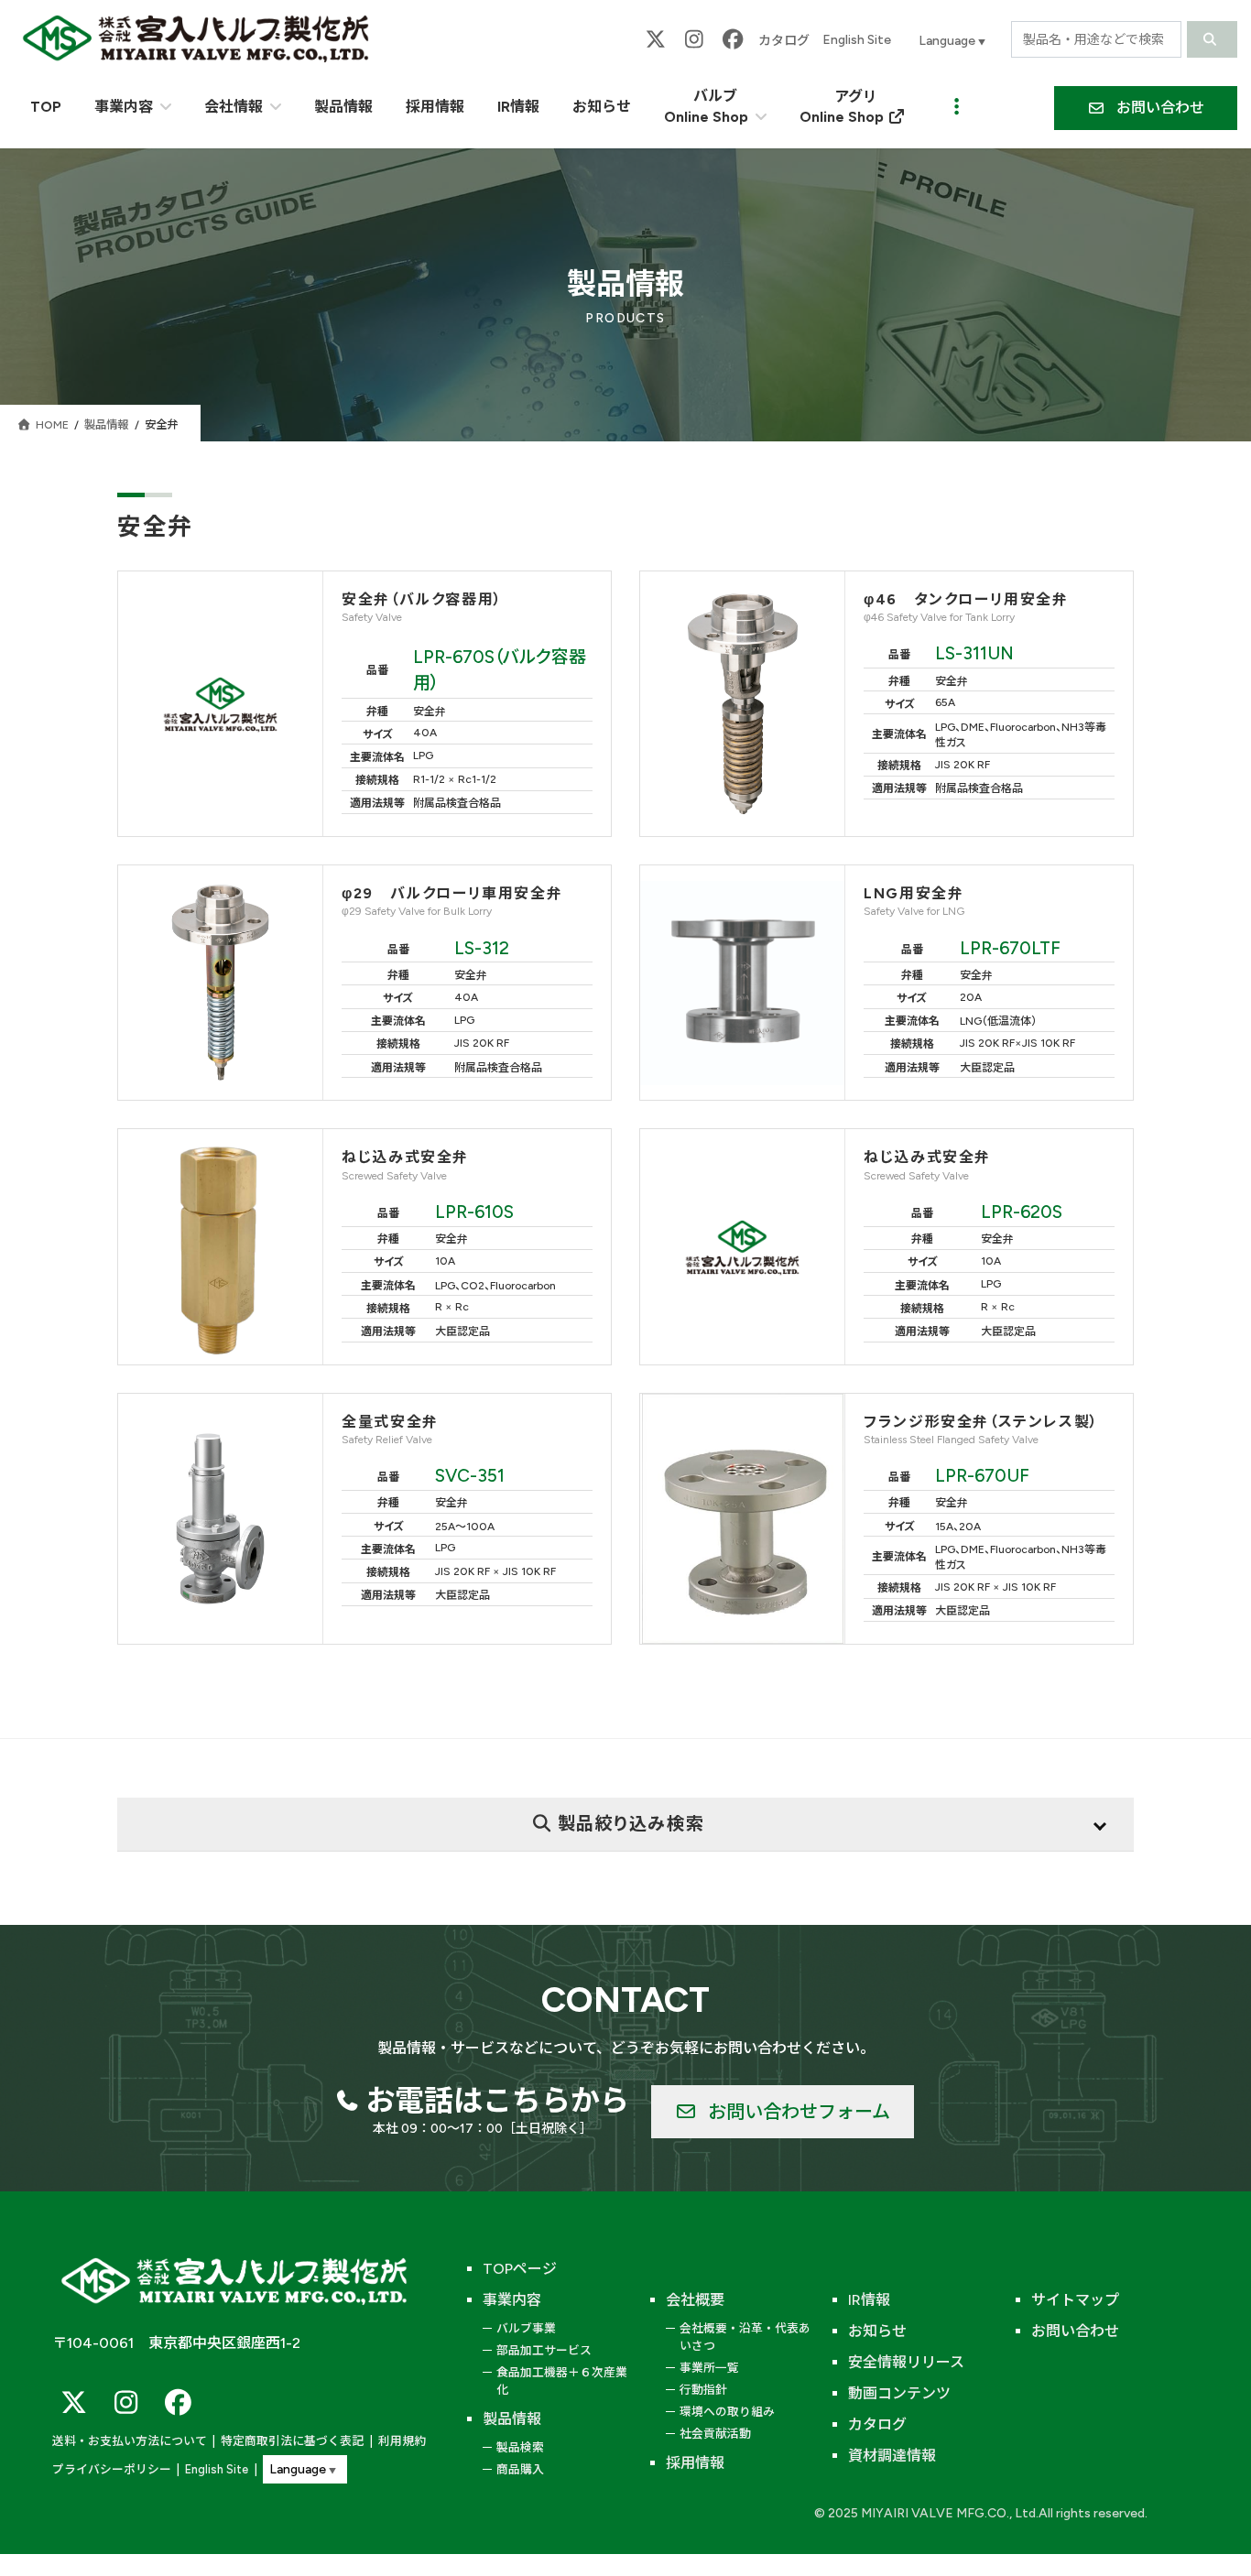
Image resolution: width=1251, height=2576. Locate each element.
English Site (857, 40)
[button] (1146, 108)
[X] (656, 40)
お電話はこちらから (497, 2101)
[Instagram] (694, 40)
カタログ (784, 41)
